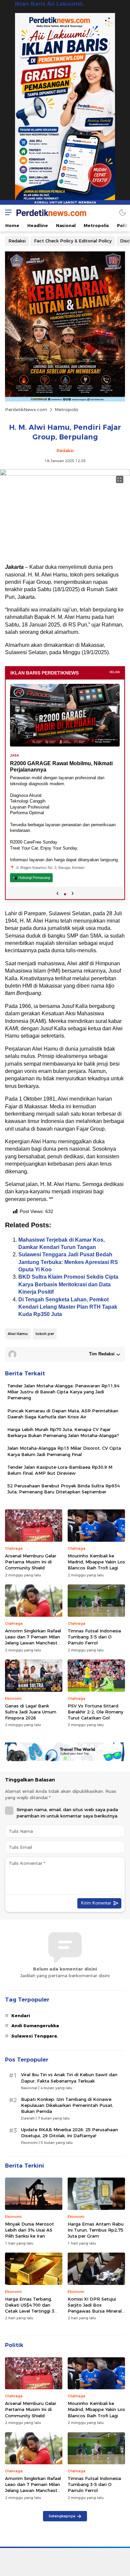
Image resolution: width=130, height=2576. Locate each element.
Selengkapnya (62, 2516)
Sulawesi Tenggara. (35, 2036)
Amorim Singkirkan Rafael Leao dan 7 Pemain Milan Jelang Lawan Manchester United (33, 1640)
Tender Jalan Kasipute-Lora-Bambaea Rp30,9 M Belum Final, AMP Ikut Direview (60, 1470)
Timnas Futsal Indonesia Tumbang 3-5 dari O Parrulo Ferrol (94, 1637)
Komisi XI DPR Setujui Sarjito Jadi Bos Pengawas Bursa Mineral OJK (95, 2308)
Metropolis (66, 409)
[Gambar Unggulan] (65, 474)
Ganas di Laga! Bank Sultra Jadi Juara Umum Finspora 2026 (31, 1712)
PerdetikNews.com (26, 409)
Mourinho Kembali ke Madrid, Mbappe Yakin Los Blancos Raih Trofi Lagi (96, 1562)
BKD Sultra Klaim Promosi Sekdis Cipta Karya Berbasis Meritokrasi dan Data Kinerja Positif (68, 1284)
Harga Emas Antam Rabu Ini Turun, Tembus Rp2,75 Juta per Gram (96, 2230)
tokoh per (45, 1334)
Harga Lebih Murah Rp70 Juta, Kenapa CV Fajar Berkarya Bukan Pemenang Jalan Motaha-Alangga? (63, 1432)
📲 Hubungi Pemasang (31, 878)
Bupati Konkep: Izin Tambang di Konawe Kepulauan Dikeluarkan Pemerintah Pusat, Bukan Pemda (67, 2105)
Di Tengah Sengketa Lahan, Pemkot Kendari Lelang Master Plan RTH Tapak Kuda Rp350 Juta (68, 1307)
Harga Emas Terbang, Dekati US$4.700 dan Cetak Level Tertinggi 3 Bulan (30, 2308)
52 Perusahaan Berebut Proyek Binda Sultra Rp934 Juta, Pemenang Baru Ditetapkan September (63, 1489)
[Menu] (7, 212)
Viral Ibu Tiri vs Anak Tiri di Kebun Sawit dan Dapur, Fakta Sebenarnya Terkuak (69, 2078)
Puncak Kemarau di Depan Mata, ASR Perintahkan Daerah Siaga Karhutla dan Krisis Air (63, 1414)
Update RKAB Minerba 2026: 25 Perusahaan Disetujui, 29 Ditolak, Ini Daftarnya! (69, 2133)
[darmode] (123, 212)
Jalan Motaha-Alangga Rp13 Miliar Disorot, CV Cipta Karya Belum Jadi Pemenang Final (64, 1451)
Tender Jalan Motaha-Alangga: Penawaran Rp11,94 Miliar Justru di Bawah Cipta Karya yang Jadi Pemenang (63, 1392)
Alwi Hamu (18, 1334)
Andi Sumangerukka (35, 2026)
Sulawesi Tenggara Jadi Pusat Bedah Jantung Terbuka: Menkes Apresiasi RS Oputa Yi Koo (68, 1262)
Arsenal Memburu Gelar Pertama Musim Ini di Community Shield (31, 1562)
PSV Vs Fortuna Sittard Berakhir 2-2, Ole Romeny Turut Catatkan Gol (95, 1712)
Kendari (21, 2016)
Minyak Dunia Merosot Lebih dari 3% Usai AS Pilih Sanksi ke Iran (29, 2230)
